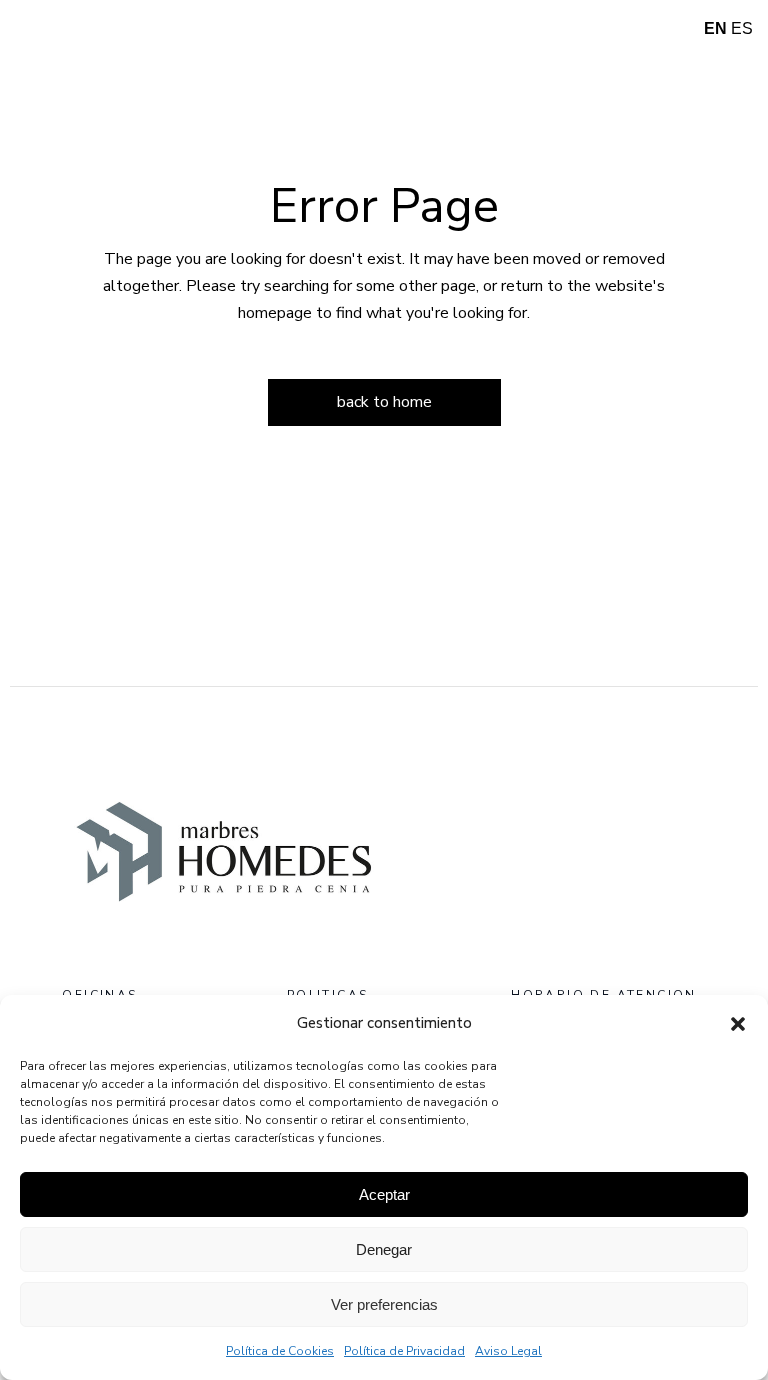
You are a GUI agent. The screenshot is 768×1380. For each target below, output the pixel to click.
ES (742, 28)
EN (715, 28)
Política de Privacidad (404, 1351)
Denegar (384, 1249)
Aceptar (384, 1194)
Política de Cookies (280, 1351)
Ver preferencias (384, 1304)
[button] (738, 1024)
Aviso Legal (508, 1351)
